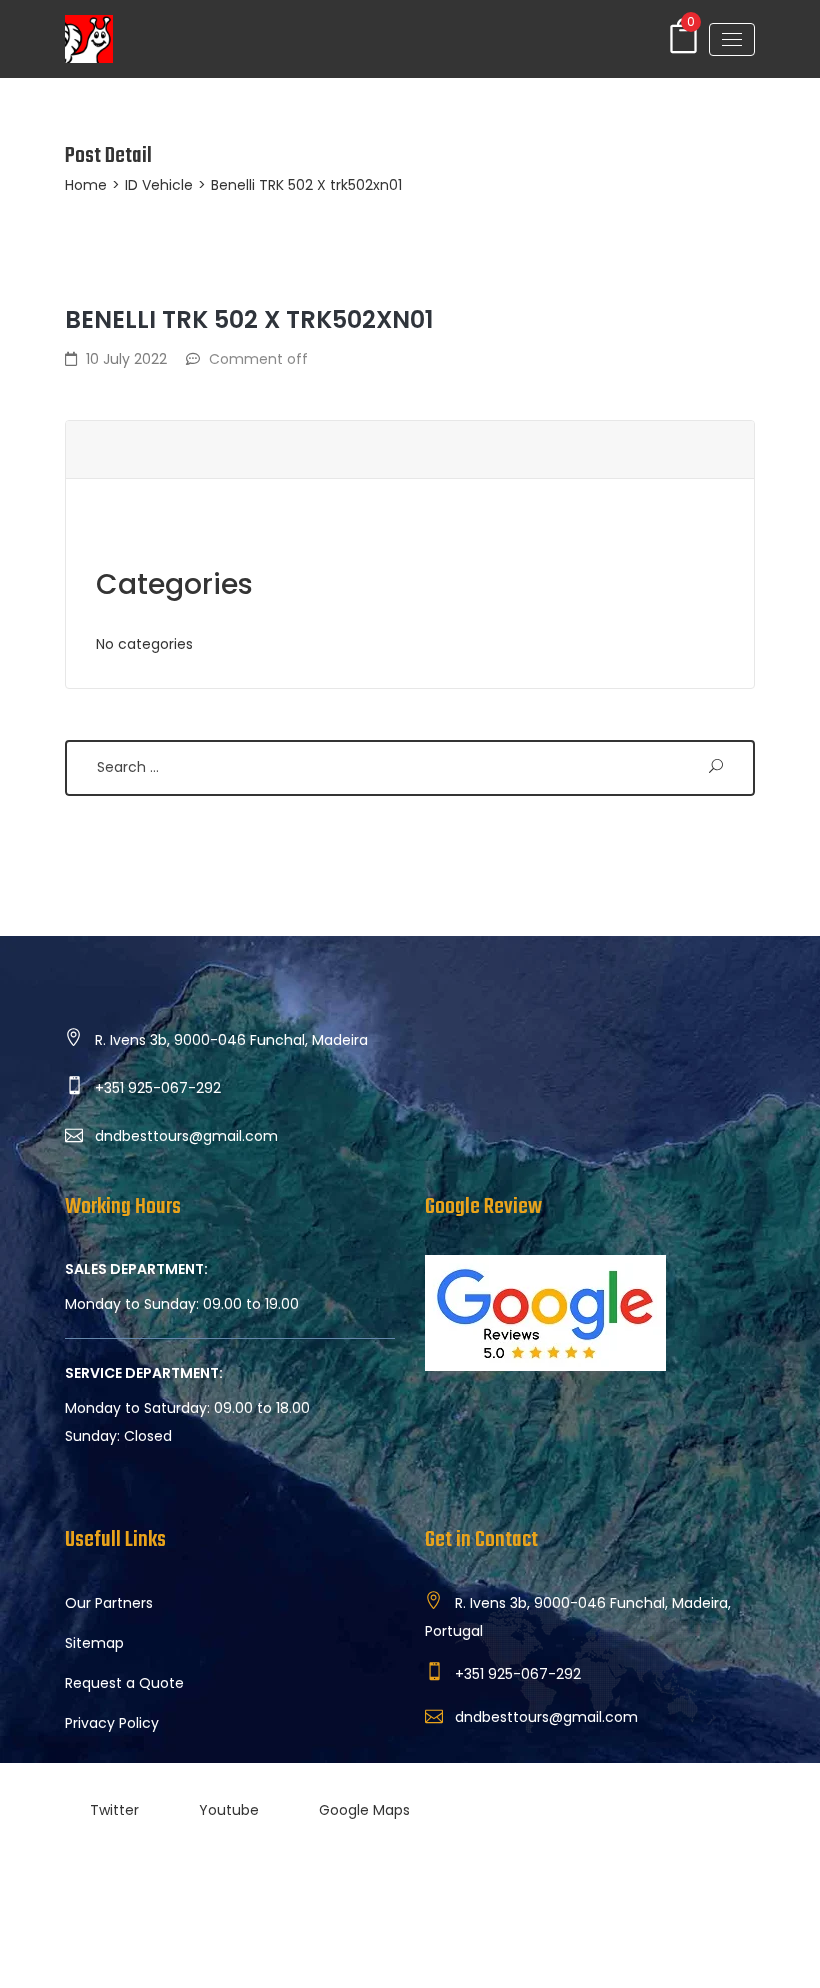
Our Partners (109, 1603)
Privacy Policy (112, 1723)
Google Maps (364, 1810)
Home (86, 185)
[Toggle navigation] (732, 39)
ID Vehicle (159, 185)
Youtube (229, 1810)
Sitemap (94, 1643)
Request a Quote (124, 1683)
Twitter (114, 1810)
